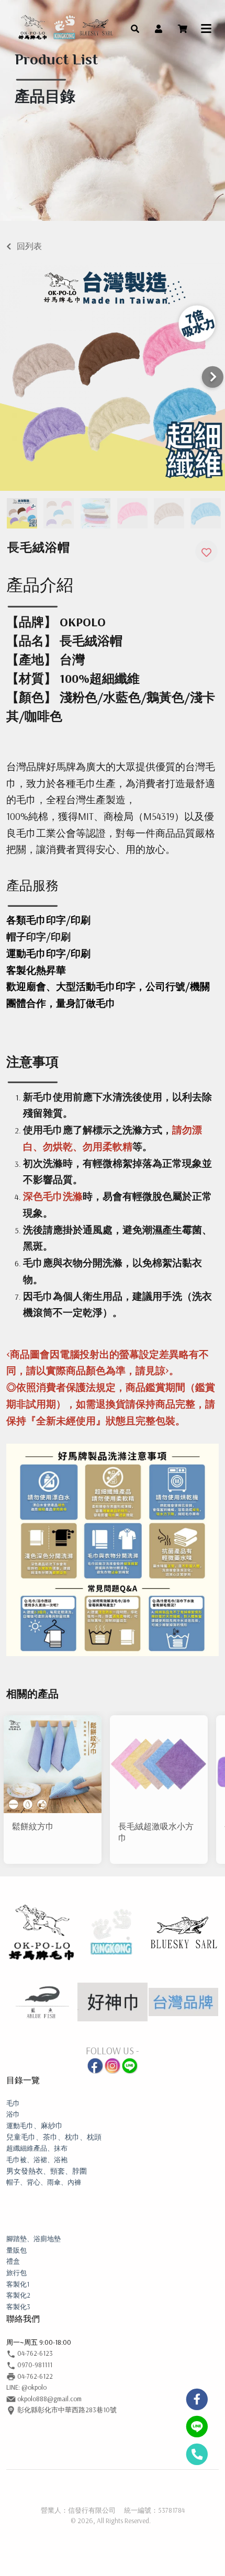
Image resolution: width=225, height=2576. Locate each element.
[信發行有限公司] (65, 28)
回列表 (29, 246)
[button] (135, 28)
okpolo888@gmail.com (49, 2399)
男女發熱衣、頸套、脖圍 (47, 2171)
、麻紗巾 (35, 2125)
